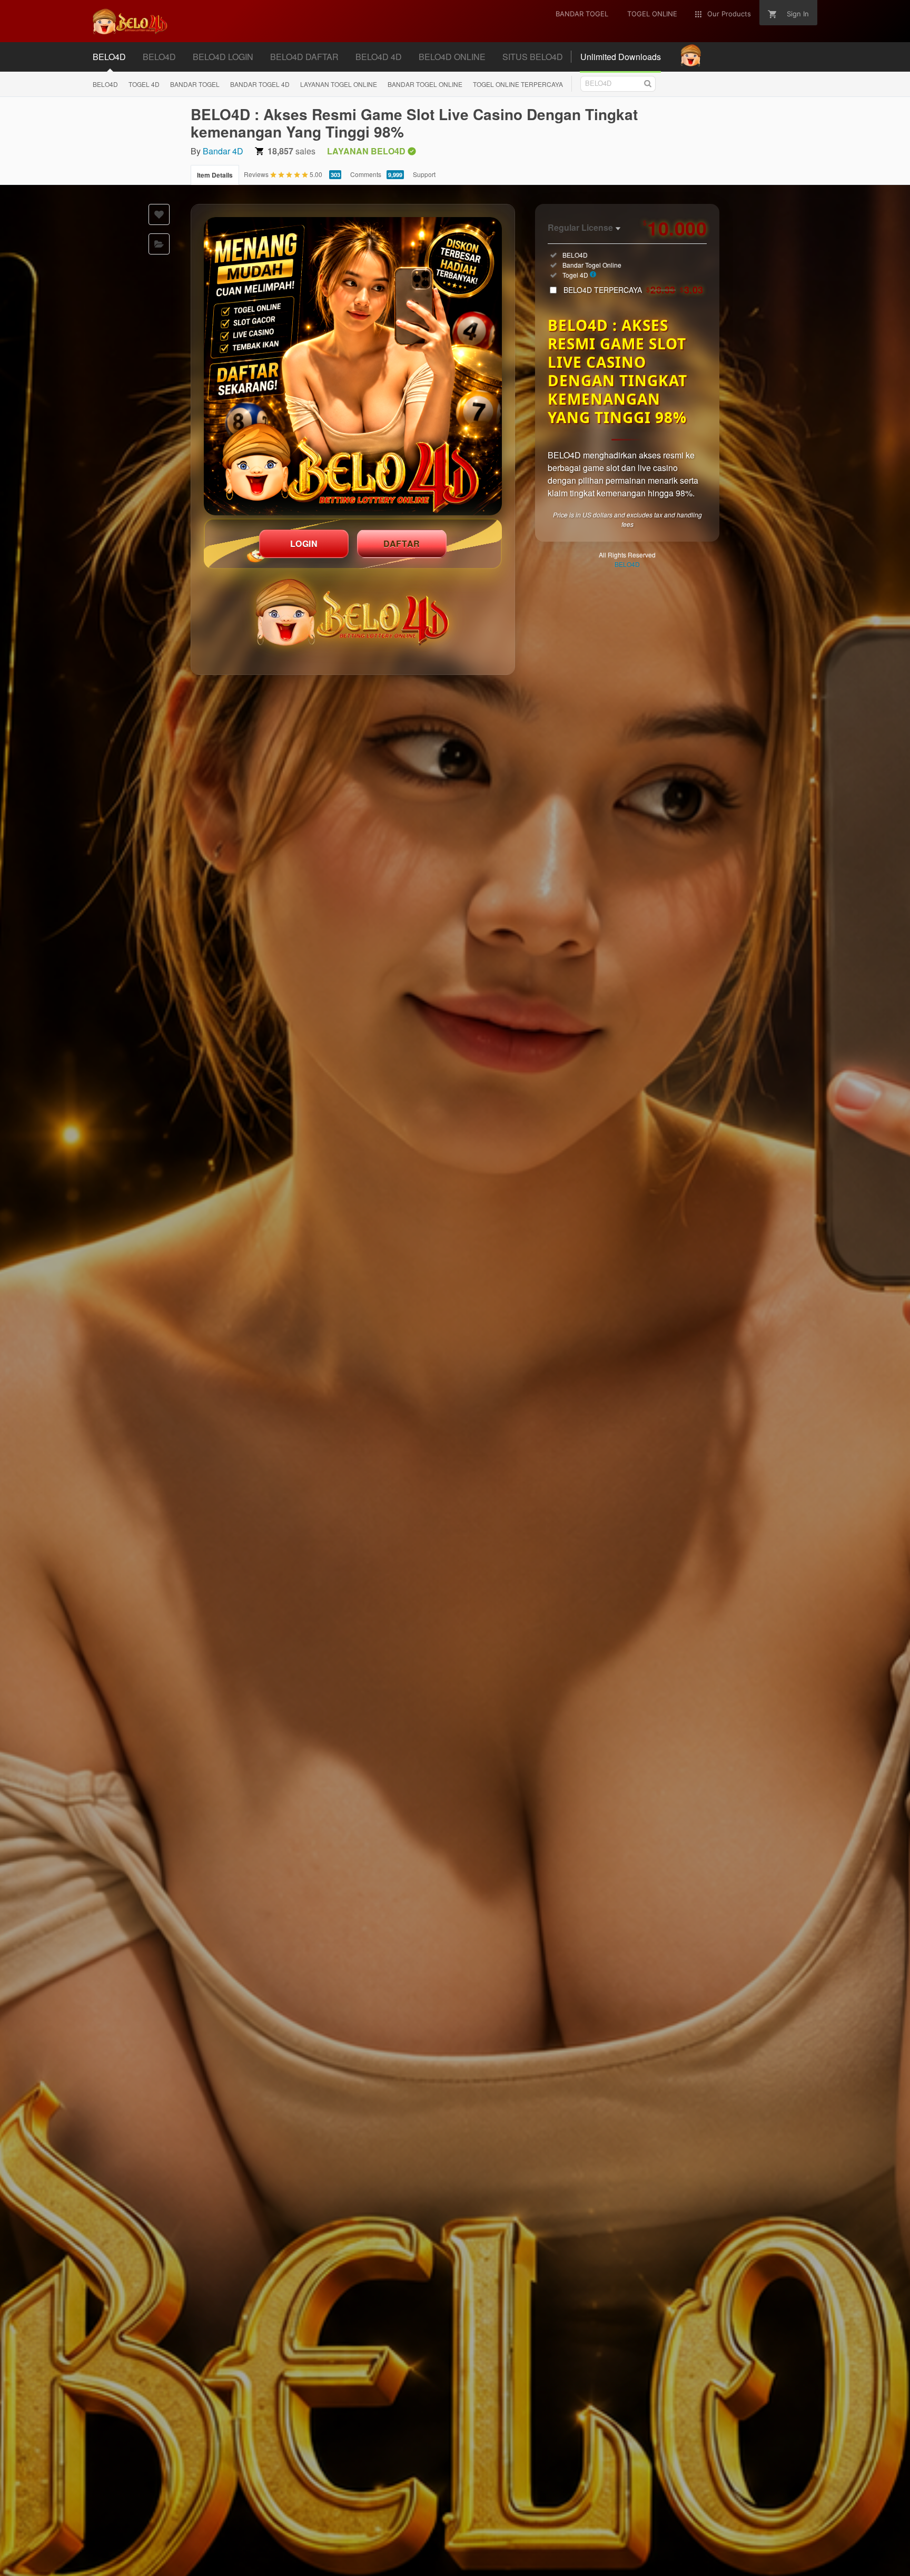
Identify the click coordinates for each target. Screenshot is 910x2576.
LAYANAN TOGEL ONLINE (339, 84)
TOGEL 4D (144, 84)
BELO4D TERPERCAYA (634, 290)
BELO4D (105, 84)
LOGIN (304, 543)
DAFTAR (402, 543)
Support (424, 174)
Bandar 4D (223, 151)
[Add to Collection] (159, 244)
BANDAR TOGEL (195, 84)
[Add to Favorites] (159, 214)
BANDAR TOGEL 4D (260, 84)
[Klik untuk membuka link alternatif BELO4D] (353, 366)
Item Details (215, 175)
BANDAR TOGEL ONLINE (425, 84)
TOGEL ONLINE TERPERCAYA (518, 84)
